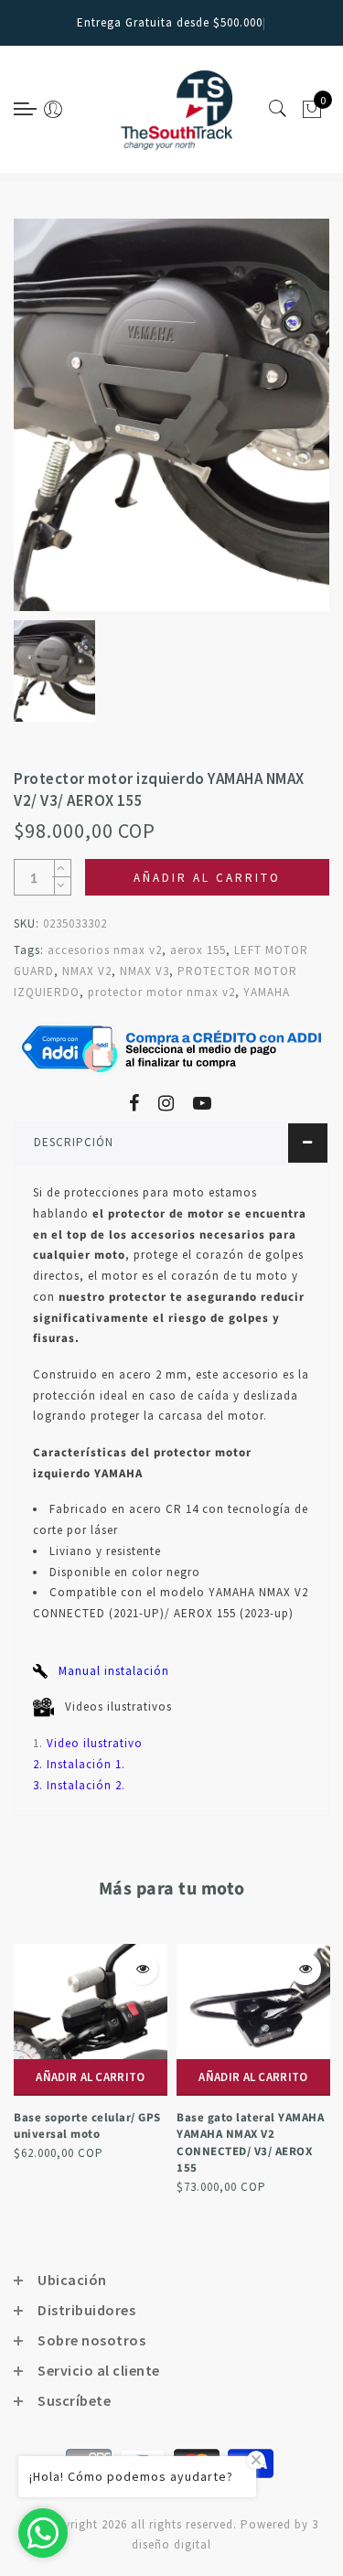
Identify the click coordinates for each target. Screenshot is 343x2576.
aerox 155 (198, 950)
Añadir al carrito (90, 2077)
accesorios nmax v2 (105, 950)
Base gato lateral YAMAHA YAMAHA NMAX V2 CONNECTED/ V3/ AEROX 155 (250, 2143)
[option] (171, 415)
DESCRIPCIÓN (74, 1142)
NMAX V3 (145, 971)
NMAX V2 (87, 971)
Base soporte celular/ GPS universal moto (87, 2126)
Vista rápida (142, 1969)
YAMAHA (267, 992)
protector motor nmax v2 (161, 992)
